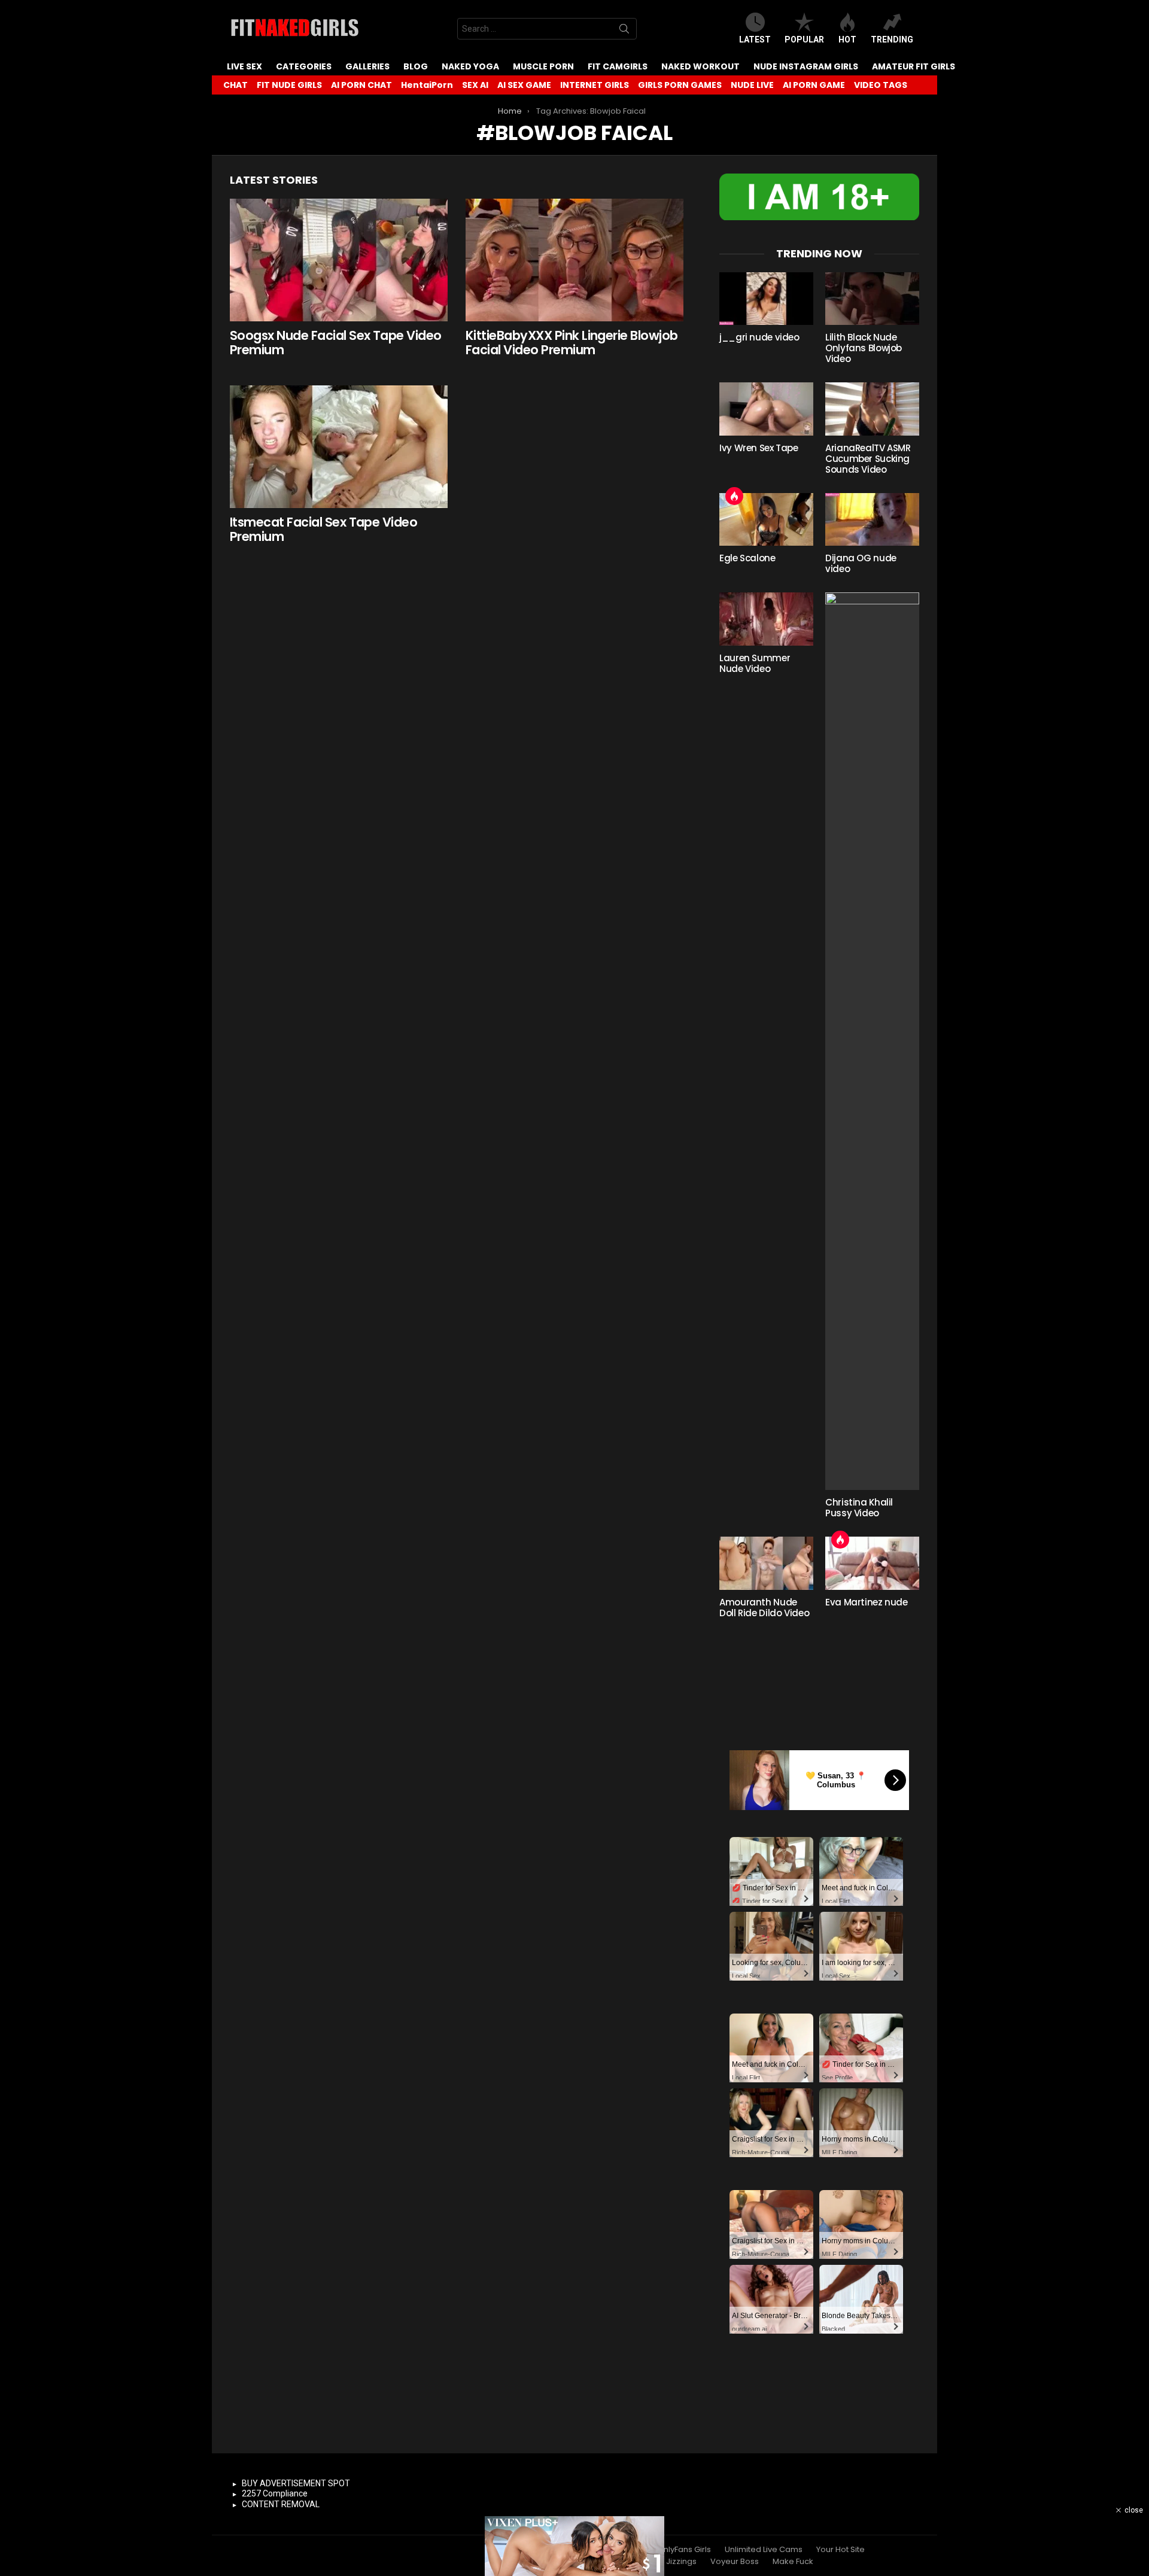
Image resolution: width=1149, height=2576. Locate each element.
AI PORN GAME (814, 85)
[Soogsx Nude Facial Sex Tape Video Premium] (339, 260)
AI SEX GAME (524, 85)
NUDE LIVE (752, 85)
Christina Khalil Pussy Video (859, 1508)
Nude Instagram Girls (806, 66)
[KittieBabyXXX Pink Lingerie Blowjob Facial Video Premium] (574, 260)
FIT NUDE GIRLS (289, 85)
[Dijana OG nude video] (872, 519)
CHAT (235, 85)
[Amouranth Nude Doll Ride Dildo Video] (766, 1563)
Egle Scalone (747, 558)
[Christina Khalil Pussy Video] (872, 1041)
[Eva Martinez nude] (872, 1563)
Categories (304, 66)
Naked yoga (470, 66)
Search (624, 31)
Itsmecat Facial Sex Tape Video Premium (323, 529)
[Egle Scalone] (766, 519)
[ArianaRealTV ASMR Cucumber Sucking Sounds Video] (872, 409)
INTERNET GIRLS (595, 85)
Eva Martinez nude (867, 1602)
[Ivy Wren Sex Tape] (766, 409)
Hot (847, 39)
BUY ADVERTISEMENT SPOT (296, 2483)
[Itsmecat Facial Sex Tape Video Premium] (339, 447)
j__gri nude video (759, 337)
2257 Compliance (275, 2493)
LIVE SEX (244, 66)
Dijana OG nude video (861, 563)
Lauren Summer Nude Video (755, 663)
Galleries (367, 66)
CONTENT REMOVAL (281, 2504)
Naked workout (700, 66)
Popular (804, 39)
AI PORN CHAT (361, 85)
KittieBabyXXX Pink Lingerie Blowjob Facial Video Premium (572, 343)
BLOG (416, 66)
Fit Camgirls (618, 66)
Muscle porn (543, 66)
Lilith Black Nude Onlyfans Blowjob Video (864, 348)
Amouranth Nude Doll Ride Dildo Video (764, 1608)
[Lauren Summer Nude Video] (766, 619)
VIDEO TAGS (881, 85)
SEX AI (475, 85)
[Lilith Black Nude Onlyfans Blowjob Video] (872, 299)
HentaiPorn (427, 85)
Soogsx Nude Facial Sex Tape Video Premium (336, 343)
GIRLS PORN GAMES (680, 85)
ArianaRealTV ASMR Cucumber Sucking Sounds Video (868, 459)
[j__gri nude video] (766, 299)
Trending (892, 39)
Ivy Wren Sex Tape (759, 448)
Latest (755, 39)
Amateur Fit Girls (914, 66)
